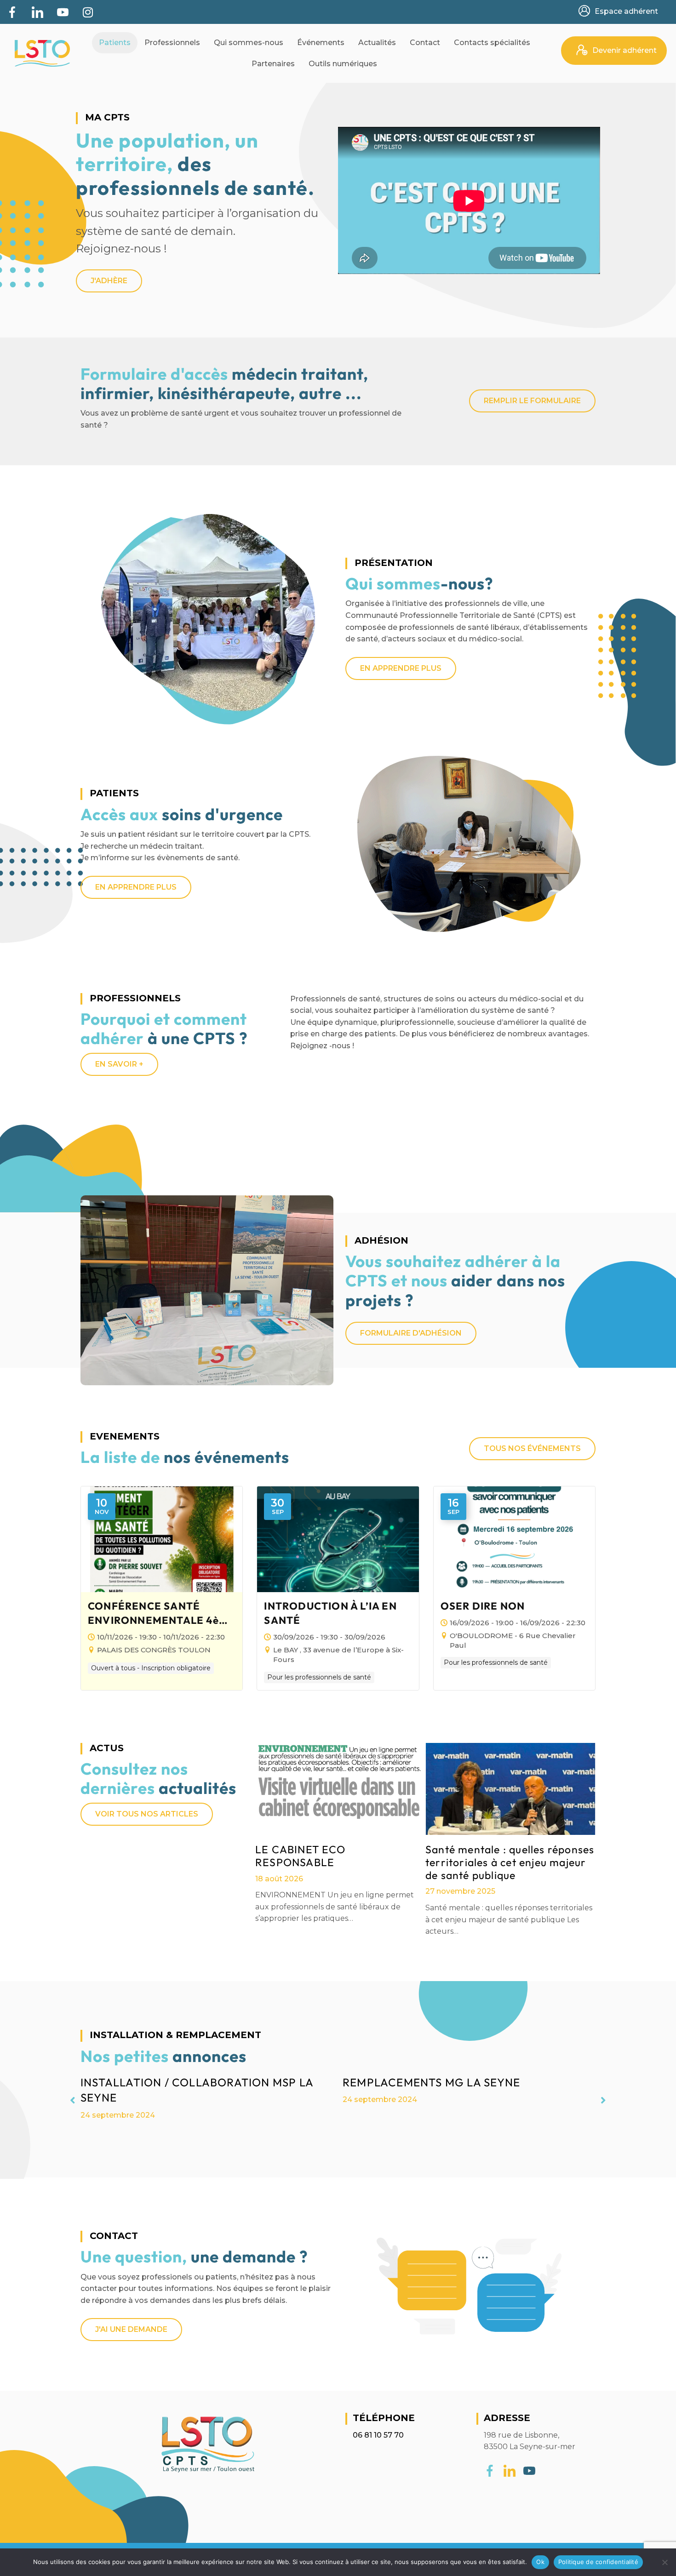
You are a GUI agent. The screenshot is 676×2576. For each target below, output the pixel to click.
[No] (665, 2562)
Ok (540, 2562)
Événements (321, 43)
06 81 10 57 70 (378, 2435)
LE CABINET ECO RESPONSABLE (300, 1856)
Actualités (377, 43)
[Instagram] (88, 12)
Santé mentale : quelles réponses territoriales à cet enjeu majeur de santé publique (510, 1862)
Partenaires (273, 64)
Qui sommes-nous (249, 43)
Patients (115, 43)
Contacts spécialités (492, 43)
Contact (425, 43)
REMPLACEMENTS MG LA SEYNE (431, 2082)
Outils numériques (343, 64)
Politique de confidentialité (598, 2562)
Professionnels (172, 43)
